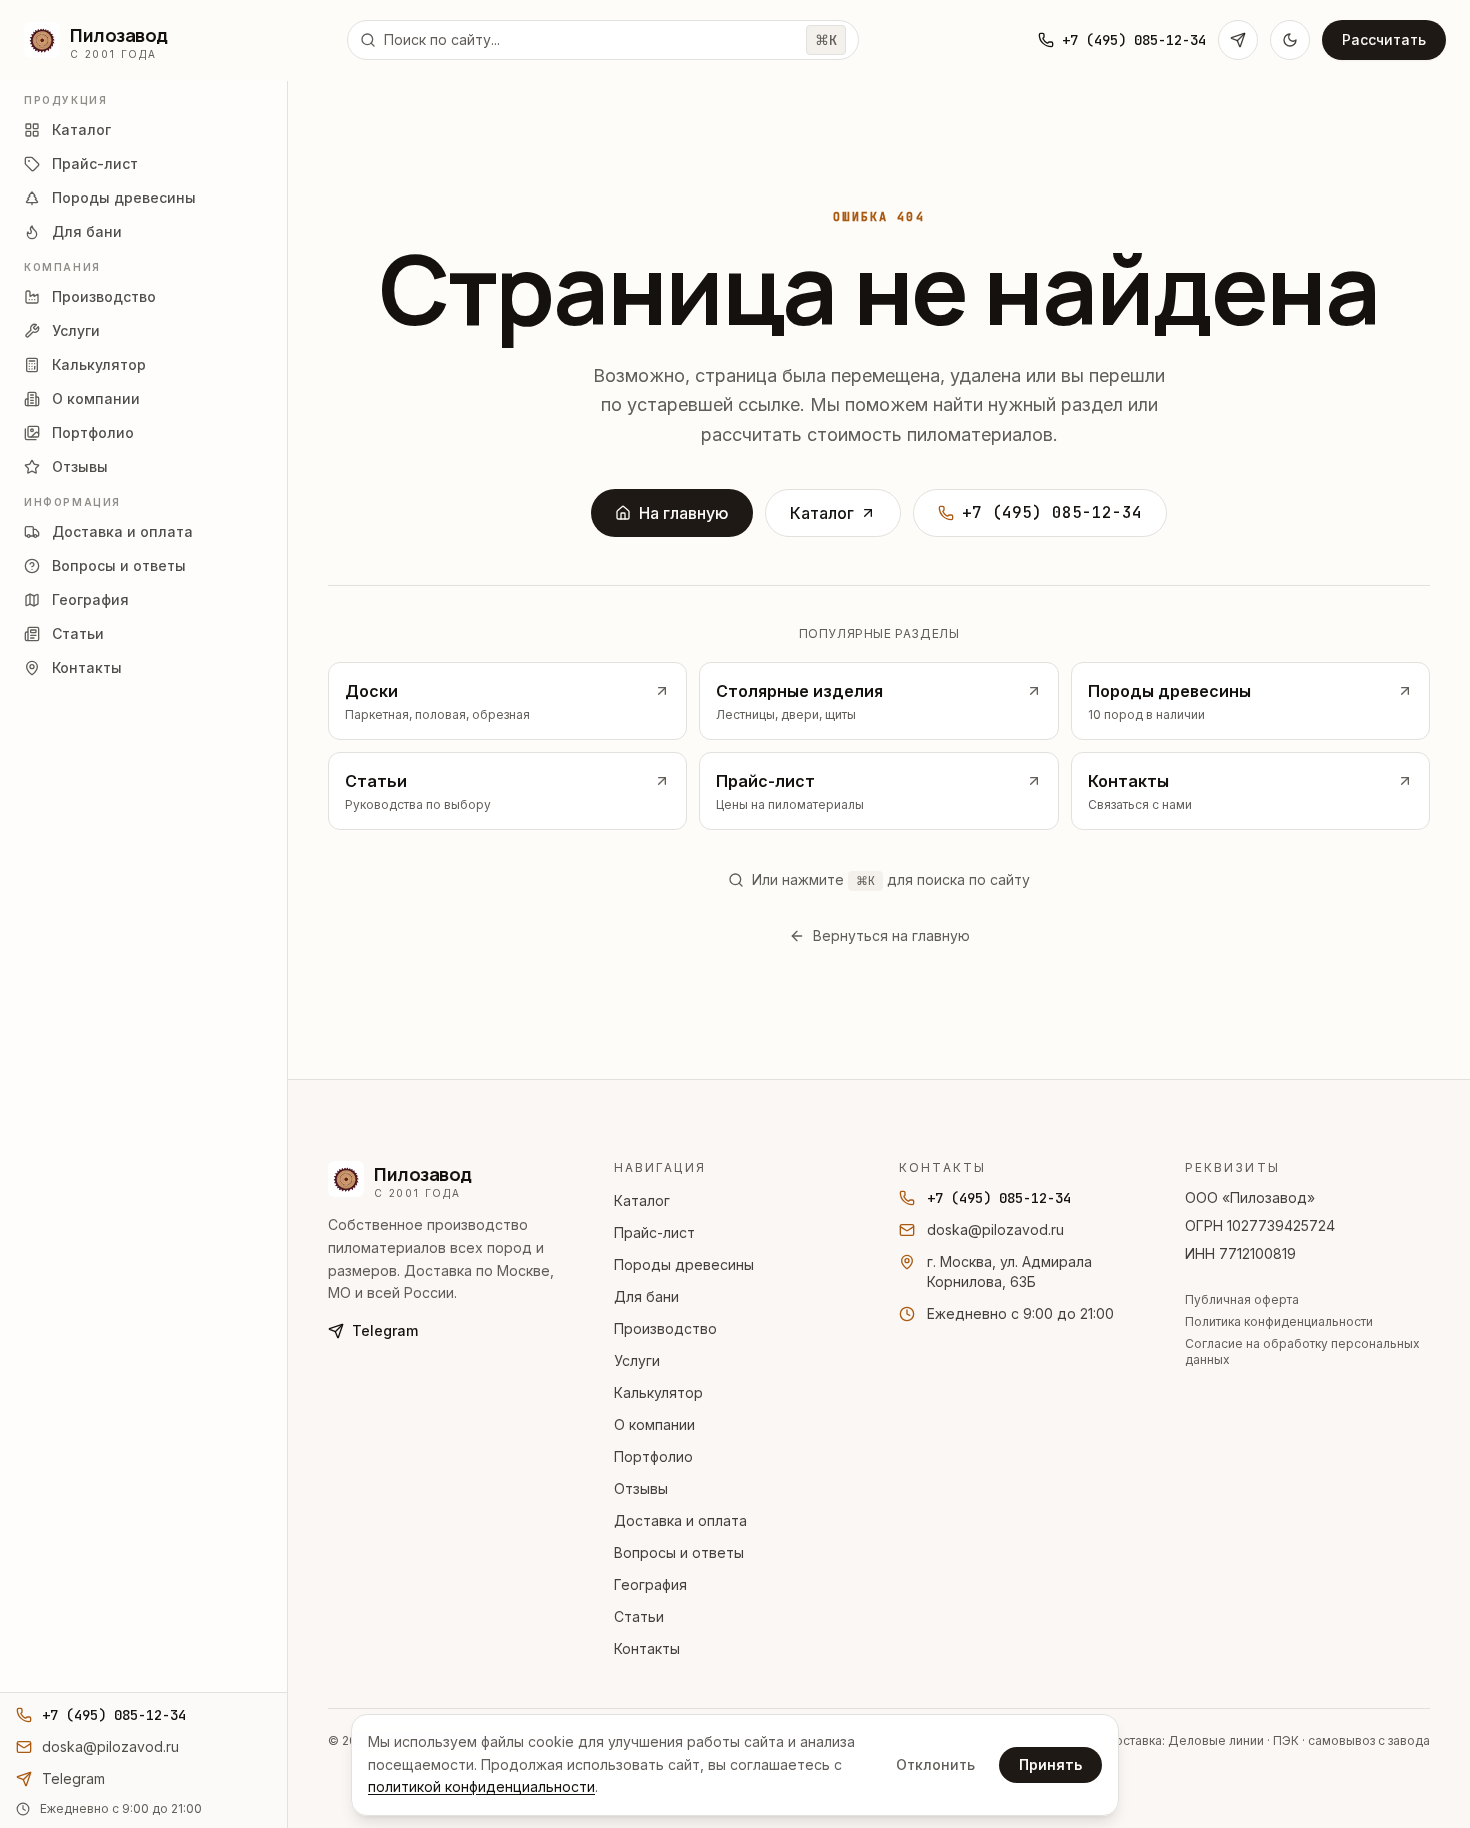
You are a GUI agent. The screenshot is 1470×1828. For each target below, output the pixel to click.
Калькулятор (658, 1392)
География (650, 1584)
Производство (665, 1328)
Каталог (822, 513)
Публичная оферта (1242, 1299)
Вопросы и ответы (679, 1552)
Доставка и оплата (680, 1520)
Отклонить (935, 1764)
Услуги (637, 1360)
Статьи (639, 1616)
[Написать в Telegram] (1238, 40)
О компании (654, 1424)
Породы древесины (684, 1264)
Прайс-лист (654, 1232)
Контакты (647, 1648)
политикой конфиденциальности (481, 1786)
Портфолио (653, 1456)
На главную (684, 513)
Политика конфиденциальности (1279, 1321)
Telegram (385, 1330)
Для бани (646, 1296)
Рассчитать (1384, 39)
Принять (1050, 1764)
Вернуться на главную (891, 935)
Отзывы (641, 1488)
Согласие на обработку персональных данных (1302, 1351)
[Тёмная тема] (1290, 40)
